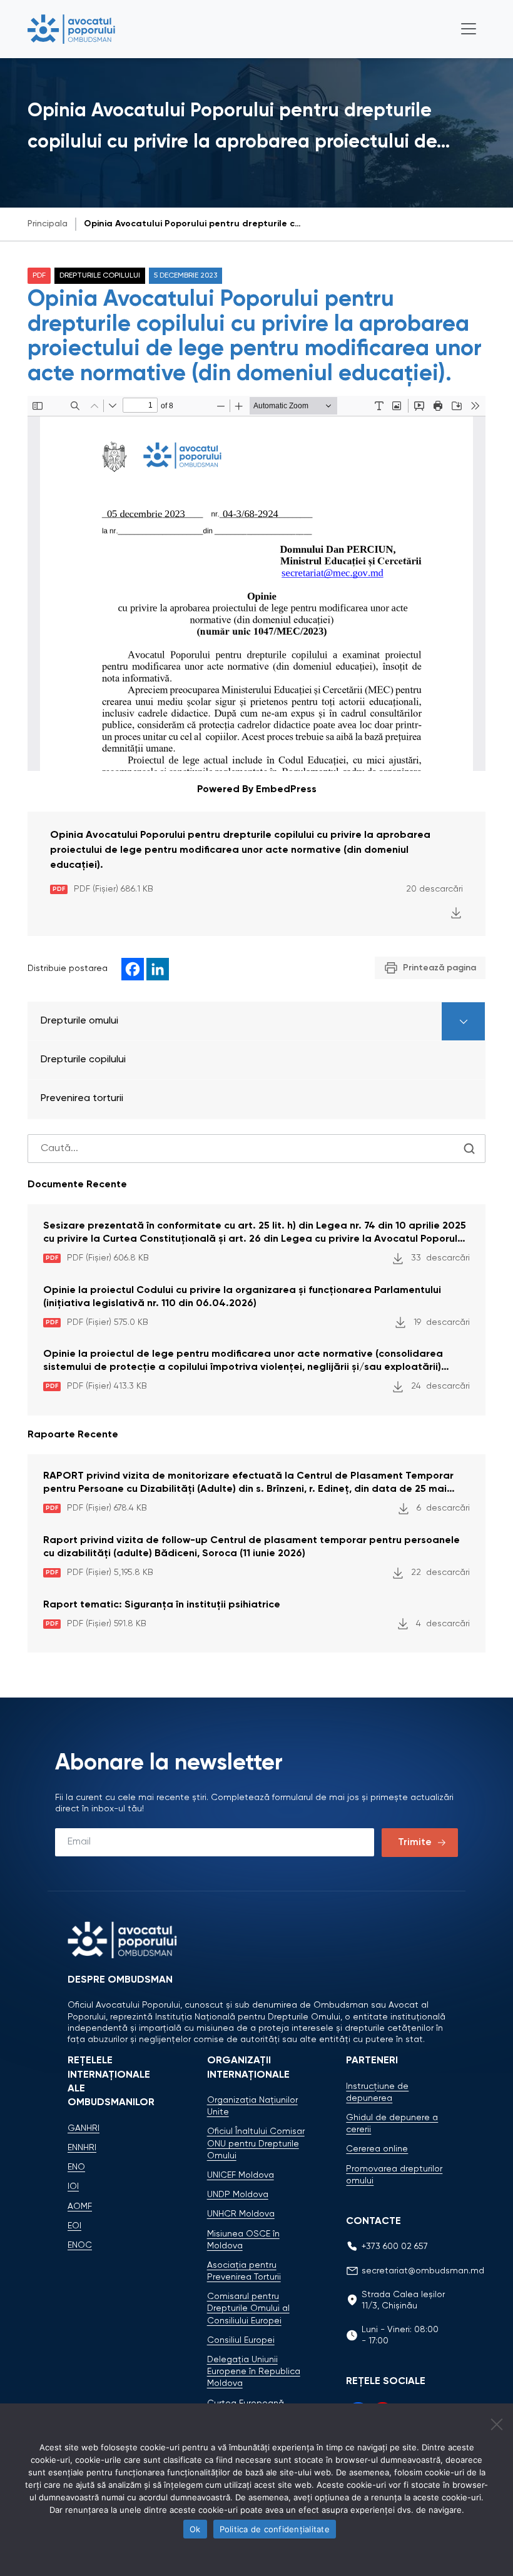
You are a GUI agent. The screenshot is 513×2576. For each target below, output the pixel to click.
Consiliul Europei (241, 2340)
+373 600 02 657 (395, 2246)
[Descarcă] (456, 913)
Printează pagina (439, 968)
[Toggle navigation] (469, 29)
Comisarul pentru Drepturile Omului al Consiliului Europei (248, 2308)
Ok (195, 2529)
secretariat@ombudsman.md (423, 2271)
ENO (76, 2167)
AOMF (80, 2206)
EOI (74, 2226)
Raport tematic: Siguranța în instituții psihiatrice (162, 1605)
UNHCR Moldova (241, 2214)
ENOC (80, 2245)
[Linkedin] (158, 969)
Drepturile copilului (100, 276)
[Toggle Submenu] (463, 1021)
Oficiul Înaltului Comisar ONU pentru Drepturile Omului (256, 2143)
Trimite (415, 1843)
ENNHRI (82, 2148)
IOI (73, 2186)
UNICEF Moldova (241, 2175)
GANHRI (84, 2128)
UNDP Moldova (238, 2195)
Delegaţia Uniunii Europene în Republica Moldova (254, 2372)
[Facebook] (133, 969)
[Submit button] (469, 1149)
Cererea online (377, 2149)
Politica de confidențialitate (275, 2529)
